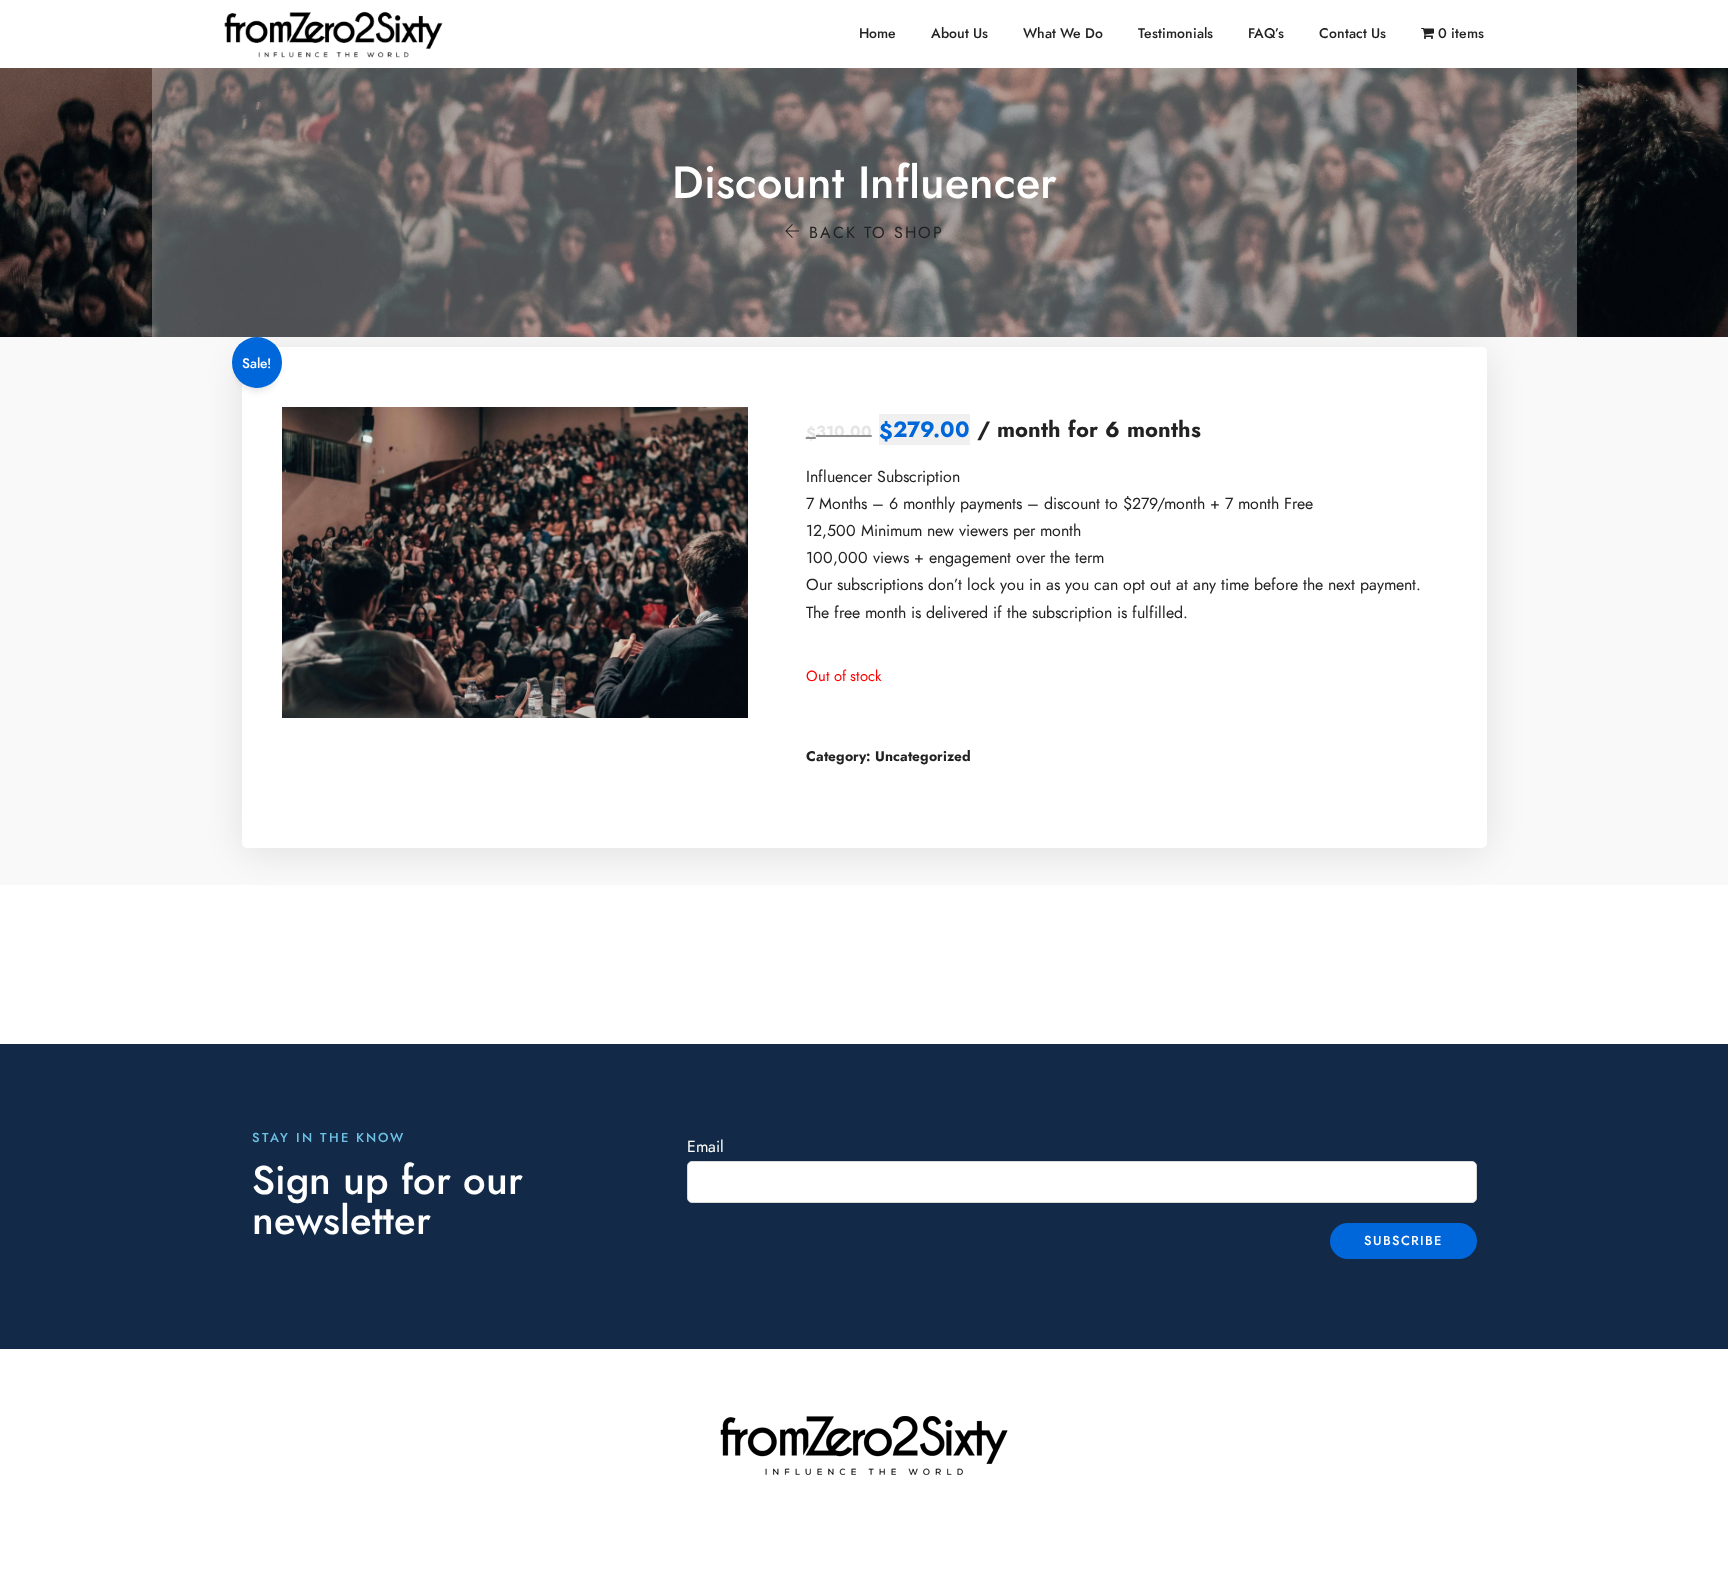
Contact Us (1352, 33)
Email (705, 1147)
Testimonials (1175, 33)
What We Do (1063, 33)
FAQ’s (1266, 33)
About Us (959, 33)
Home (877, 33)
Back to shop (873, 233)
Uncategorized (923, 756)
